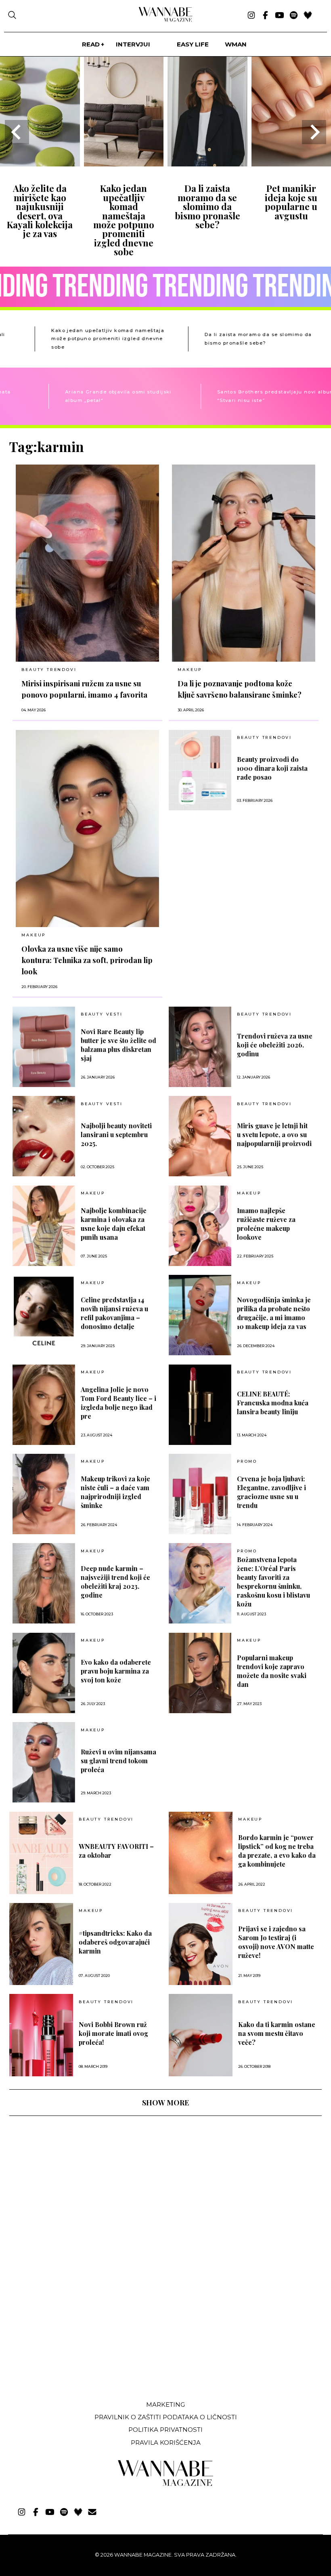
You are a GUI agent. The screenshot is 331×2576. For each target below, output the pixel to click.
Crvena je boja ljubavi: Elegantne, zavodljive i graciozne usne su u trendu (271, 1492)
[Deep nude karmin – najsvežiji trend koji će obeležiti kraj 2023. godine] (44, 1583)
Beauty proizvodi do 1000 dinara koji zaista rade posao (272, 768)
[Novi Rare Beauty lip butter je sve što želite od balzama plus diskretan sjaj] (44, 1047)
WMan (236, 44)
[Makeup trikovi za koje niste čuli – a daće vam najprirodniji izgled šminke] (44, 1494)
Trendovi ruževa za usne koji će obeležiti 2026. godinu (275, 1045)
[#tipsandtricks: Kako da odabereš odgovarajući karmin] (41, 1944)
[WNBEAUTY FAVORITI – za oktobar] (41, 1853)
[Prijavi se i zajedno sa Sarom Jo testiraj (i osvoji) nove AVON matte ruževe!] (201, 1944)
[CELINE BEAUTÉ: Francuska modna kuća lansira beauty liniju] (200, 1405)
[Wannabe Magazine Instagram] (251, 16)
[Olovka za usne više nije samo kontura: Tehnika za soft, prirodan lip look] (87, 829)
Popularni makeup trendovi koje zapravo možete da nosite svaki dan (272, 1671)
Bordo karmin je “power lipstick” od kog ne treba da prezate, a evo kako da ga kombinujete (277, 1851)
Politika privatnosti (165, 2430)
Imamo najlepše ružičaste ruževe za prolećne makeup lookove (266, 1224)
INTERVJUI (133, 44)
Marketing (165, 2405)
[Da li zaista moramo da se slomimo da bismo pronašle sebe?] (207, 164)
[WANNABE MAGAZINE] (166, 2484)
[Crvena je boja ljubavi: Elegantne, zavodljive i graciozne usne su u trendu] (200, 1494)
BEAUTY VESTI (102, 1014)
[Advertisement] (70, 2334)
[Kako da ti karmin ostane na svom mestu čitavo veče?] (201, 2035)
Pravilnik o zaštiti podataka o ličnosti (166, 2417)
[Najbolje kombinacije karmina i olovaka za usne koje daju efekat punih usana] (44, 1226)
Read (91, 44)
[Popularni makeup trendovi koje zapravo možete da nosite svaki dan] (200, 1673)
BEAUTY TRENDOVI (49, 670)
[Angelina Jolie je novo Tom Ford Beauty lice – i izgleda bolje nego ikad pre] (44, 1405)
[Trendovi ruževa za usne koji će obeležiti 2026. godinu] (200, 1047)
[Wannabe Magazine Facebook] (265, 16)
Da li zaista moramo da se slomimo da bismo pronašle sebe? (207, 206)
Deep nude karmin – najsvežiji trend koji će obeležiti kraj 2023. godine (115, 1582)
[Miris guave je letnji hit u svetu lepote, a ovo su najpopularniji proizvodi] (200, 1136)
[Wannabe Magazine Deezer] (308, 16)
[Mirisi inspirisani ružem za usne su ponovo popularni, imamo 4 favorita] (87, 563)
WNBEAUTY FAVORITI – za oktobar (116, 1851)
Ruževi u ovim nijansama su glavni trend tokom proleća (118, 1761)
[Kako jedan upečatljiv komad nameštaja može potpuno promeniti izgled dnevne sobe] (124, 164)
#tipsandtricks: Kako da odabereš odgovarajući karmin (115, 1942)
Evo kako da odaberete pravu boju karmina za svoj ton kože (116, 1671)
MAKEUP (190, 670)
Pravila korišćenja (166, 2442)
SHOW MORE (165, 2103)
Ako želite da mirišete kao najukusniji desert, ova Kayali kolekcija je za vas (40, 211)
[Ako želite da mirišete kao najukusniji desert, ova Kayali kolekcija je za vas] (40, 164)
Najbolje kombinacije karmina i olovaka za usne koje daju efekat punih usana (114, 1224)
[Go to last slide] (17, 132)
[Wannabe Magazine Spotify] (294, 16)
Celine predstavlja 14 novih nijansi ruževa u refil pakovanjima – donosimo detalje (114, 1313)
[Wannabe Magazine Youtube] (280, 16)
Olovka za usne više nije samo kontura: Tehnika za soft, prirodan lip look (87, 960)
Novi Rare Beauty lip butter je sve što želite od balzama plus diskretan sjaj (118, 1045)
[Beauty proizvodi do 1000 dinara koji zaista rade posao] (200, 770)
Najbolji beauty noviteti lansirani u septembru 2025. (116, 1134)
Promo (247, 1461)
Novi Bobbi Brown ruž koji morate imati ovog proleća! (113, 2033)
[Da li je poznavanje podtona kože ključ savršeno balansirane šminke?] (244, 563)
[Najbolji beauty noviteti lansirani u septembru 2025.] (44, 1136)
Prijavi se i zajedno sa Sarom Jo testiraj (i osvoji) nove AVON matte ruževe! (276, 1942)
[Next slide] (314, 132)
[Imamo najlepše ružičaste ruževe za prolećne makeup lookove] (200, 1226)
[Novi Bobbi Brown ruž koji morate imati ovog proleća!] (41, 2035)
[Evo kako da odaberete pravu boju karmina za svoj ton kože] (44, 1673)
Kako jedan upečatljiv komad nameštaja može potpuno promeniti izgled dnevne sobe (124, 220)
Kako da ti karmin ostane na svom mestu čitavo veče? (277, 2033)
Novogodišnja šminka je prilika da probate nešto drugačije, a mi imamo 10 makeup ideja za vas (274, 1313)
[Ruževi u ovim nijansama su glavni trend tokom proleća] (44, 1762)
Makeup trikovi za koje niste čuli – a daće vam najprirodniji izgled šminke (115, 1492)
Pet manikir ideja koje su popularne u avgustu (291, 202)
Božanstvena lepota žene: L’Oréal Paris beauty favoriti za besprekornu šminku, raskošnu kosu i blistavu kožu (273, 1582)
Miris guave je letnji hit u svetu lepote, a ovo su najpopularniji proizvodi (274, 1134)
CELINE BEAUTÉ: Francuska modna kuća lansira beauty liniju (273, 1403)
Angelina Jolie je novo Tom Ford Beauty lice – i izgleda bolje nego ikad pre (118, 1403)
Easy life (193, 44)
